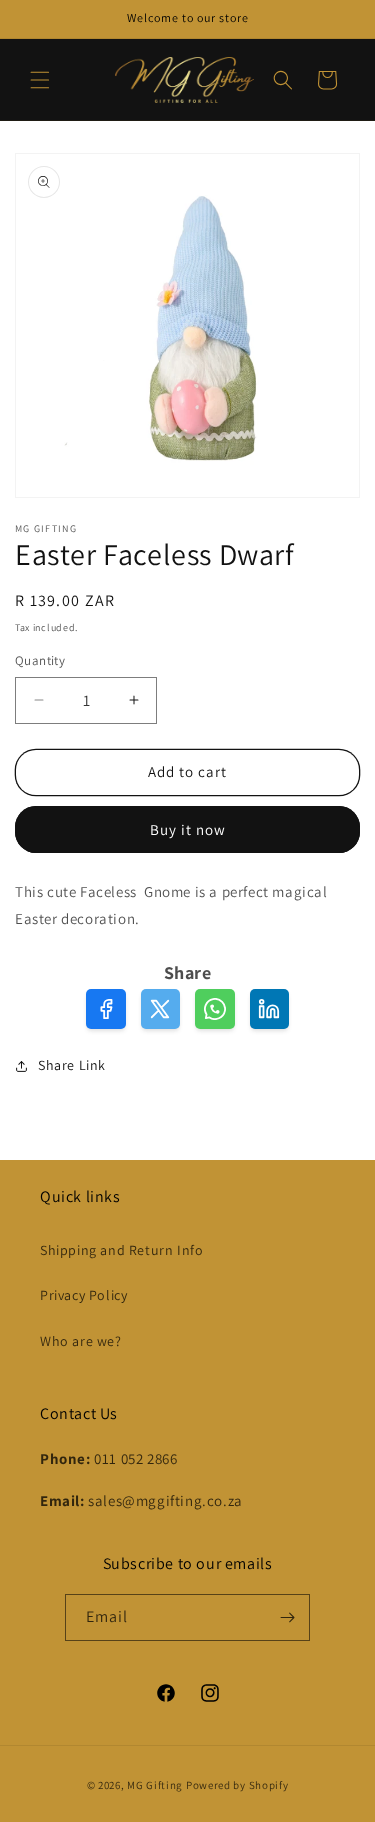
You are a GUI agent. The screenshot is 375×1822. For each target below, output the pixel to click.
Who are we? (81, 1341)
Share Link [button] (72, 1065)
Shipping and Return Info (121, 1250)
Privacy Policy (83, 1295)
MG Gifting (156, 1785)
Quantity (40, 660)
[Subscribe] (287, 1617)
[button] (40, 80)
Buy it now (188, 829)
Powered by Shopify (237, 1785)
